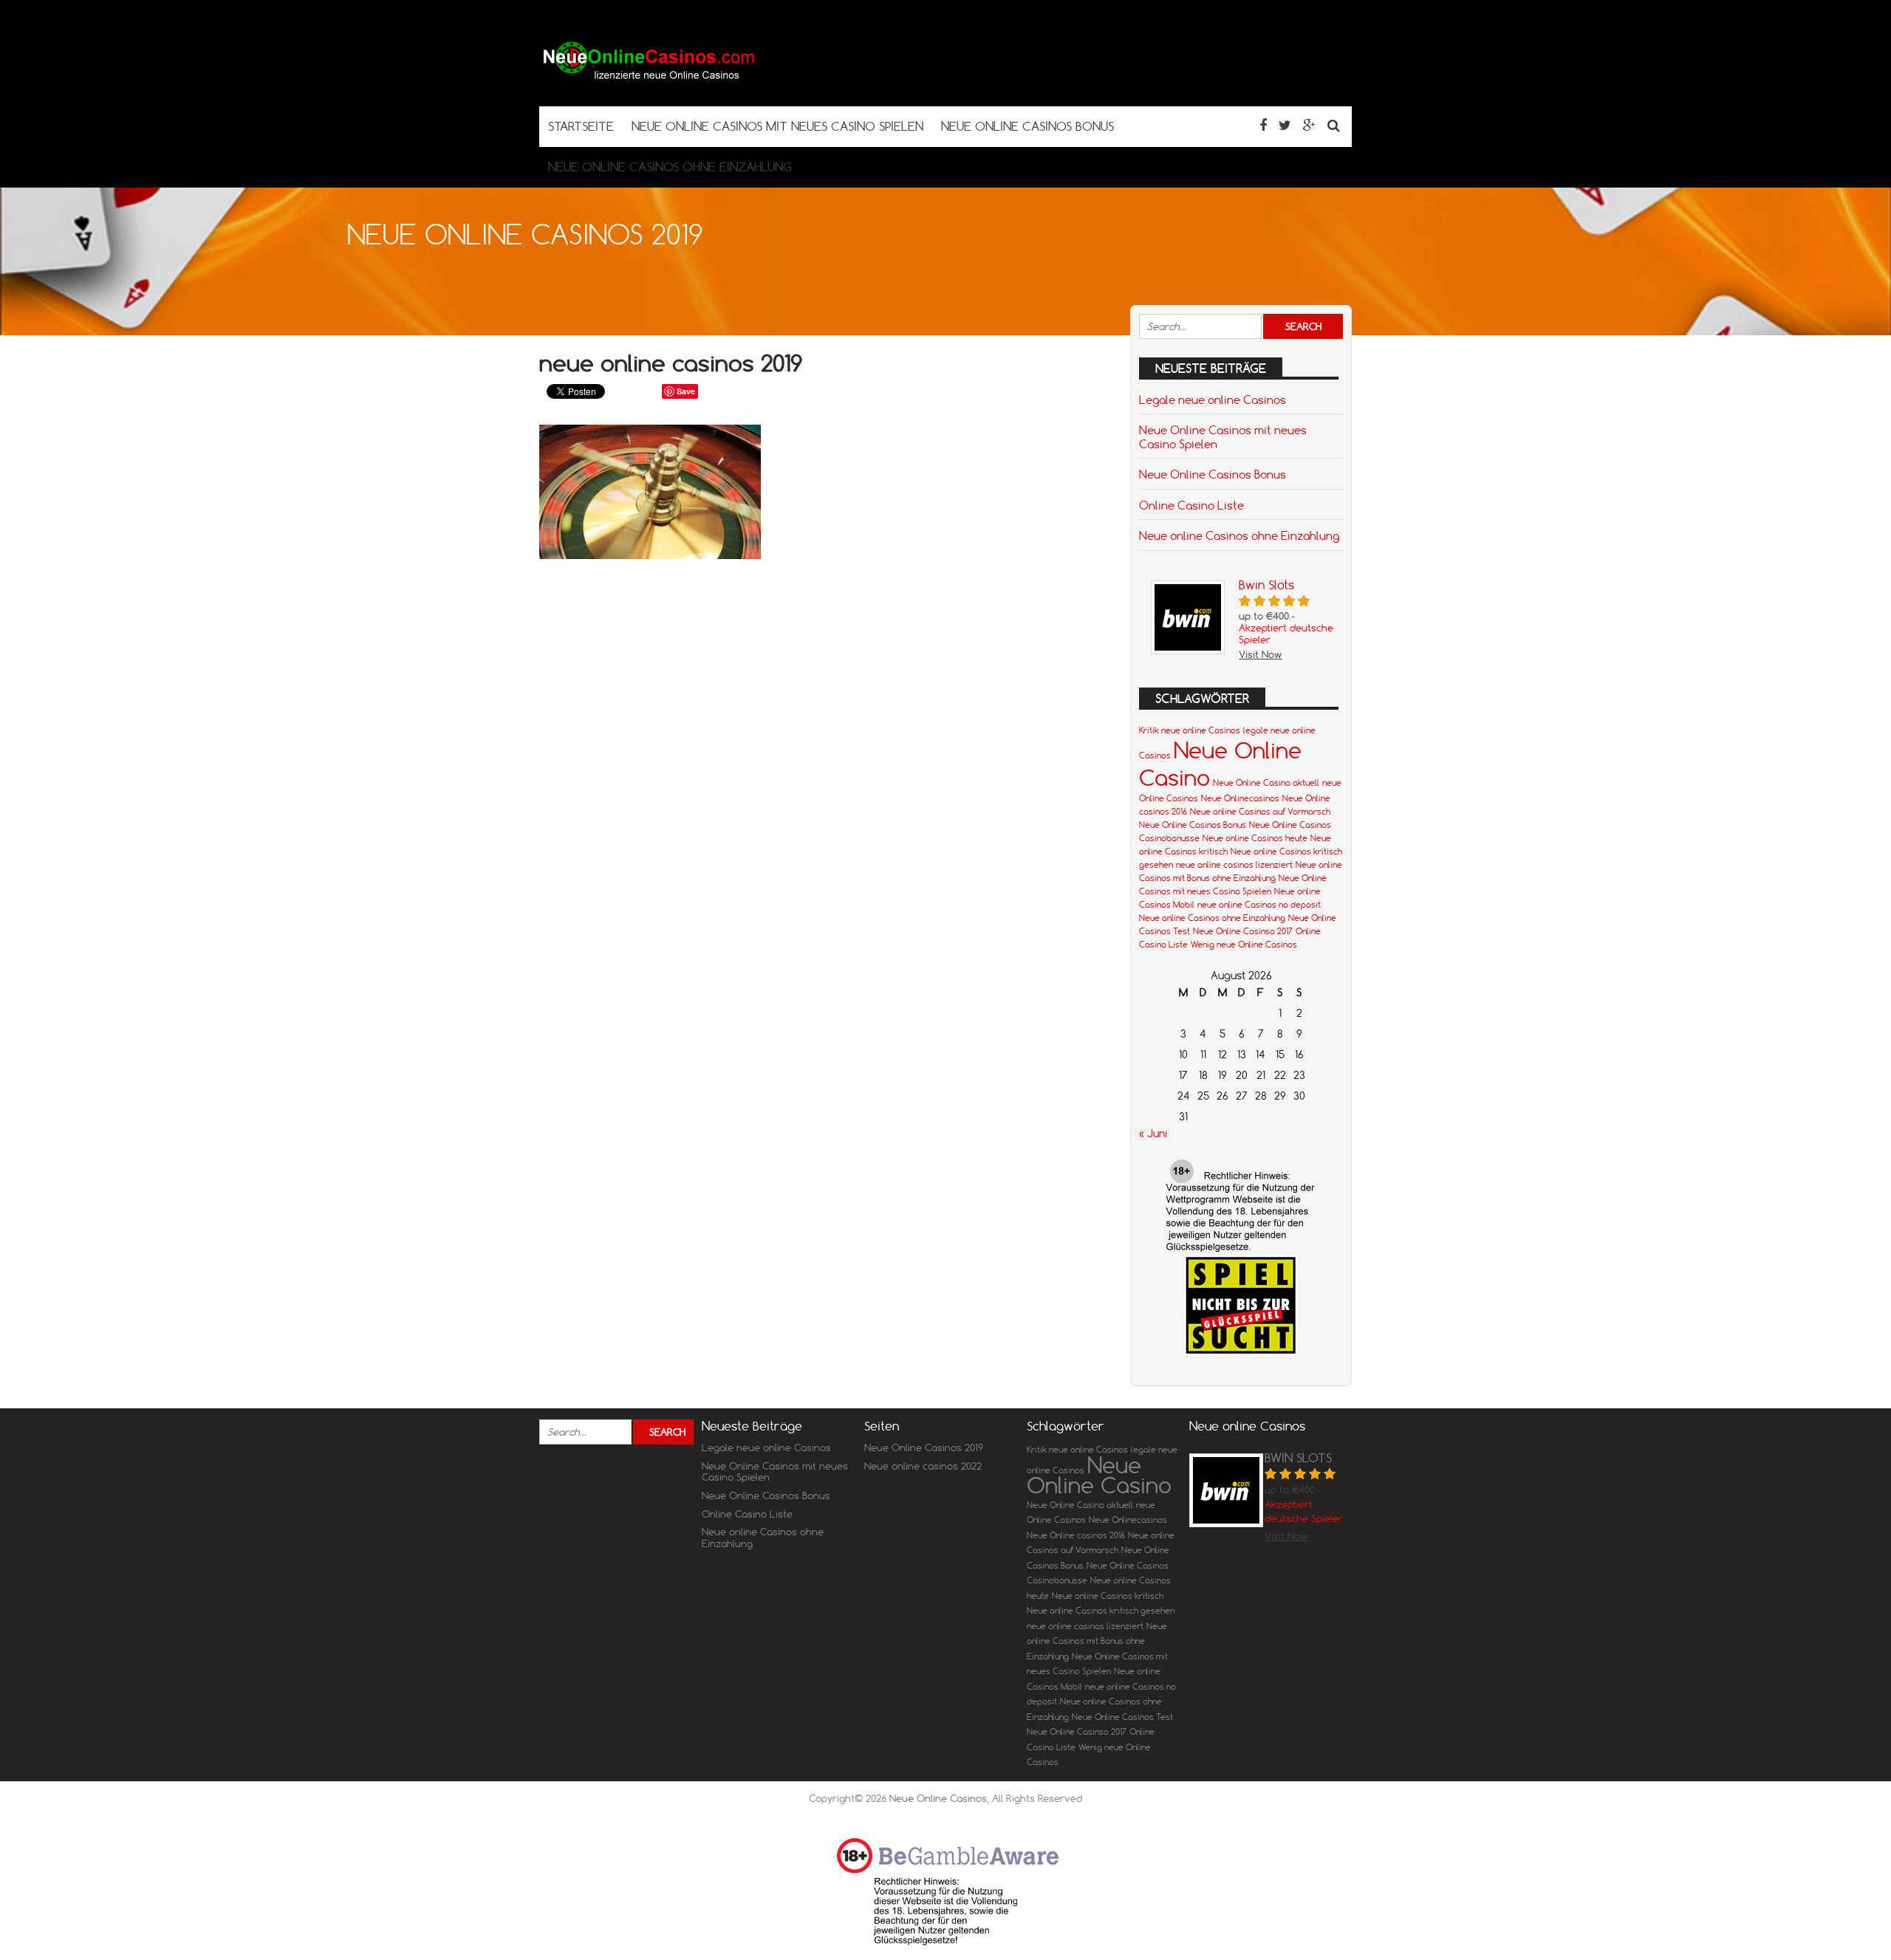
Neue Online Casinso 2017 (1243, 931)
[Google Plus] (1309, 125)
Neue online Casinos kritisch (1108, 1596)
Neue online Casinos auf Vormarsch (1260, 812)
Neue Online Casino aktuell (1266, 783)
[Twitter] (1285, 125)
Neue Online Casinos (938, 1798)
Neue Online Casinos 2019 (924, 1447)
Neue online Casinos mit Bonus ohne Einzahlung (1097, 1641)
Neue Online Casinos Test (1122, 1717)
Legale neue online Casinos (1213, 400)
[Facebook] (1263, 125)
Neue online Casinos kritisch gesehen (1101, 1611)
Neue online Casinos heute (1255, 838)
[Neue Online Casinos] (650, 77)
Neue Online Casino (1099, 1475)
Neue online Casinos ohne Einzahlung (1239, 535)
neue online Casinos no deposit (1259, 905)
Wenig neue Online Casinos (1244, 945)
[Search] (1334, 125)
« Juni (1153, 1134)
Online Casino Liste (1191, 505)
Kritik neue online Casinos (1190, 730)
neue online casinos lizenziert (1234, 865)
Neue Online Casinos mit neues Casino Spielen (1223, 436)
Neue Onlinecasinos (1240, 798)
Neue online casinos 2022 (923, 1466)
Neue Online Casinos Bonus (1213, 474)
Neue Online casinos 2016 (1076, 1535)
